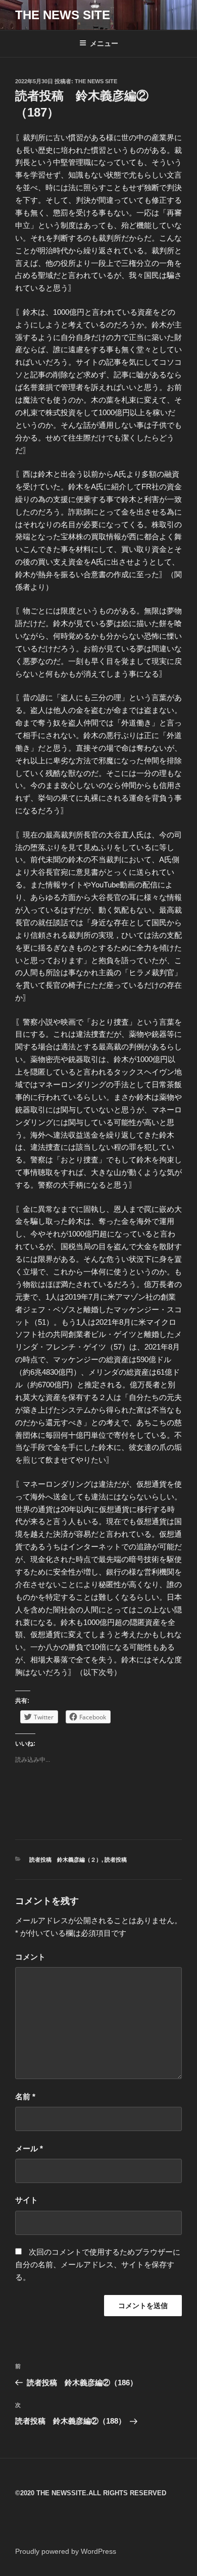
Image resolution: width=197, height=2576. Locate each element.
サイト (27, 2200)
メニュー (104, 43)
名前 (25, 2096)
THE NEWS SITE (63, 15)
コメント (30, 1957)
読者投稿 (116, 1860)
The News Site (96, 81)
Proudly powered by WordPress (66, 2551)
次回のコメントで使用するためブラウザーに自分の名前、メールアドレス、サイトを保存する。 (98, 2264)
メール (29, 2148)
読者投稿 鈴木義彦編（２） (65, 1860)
